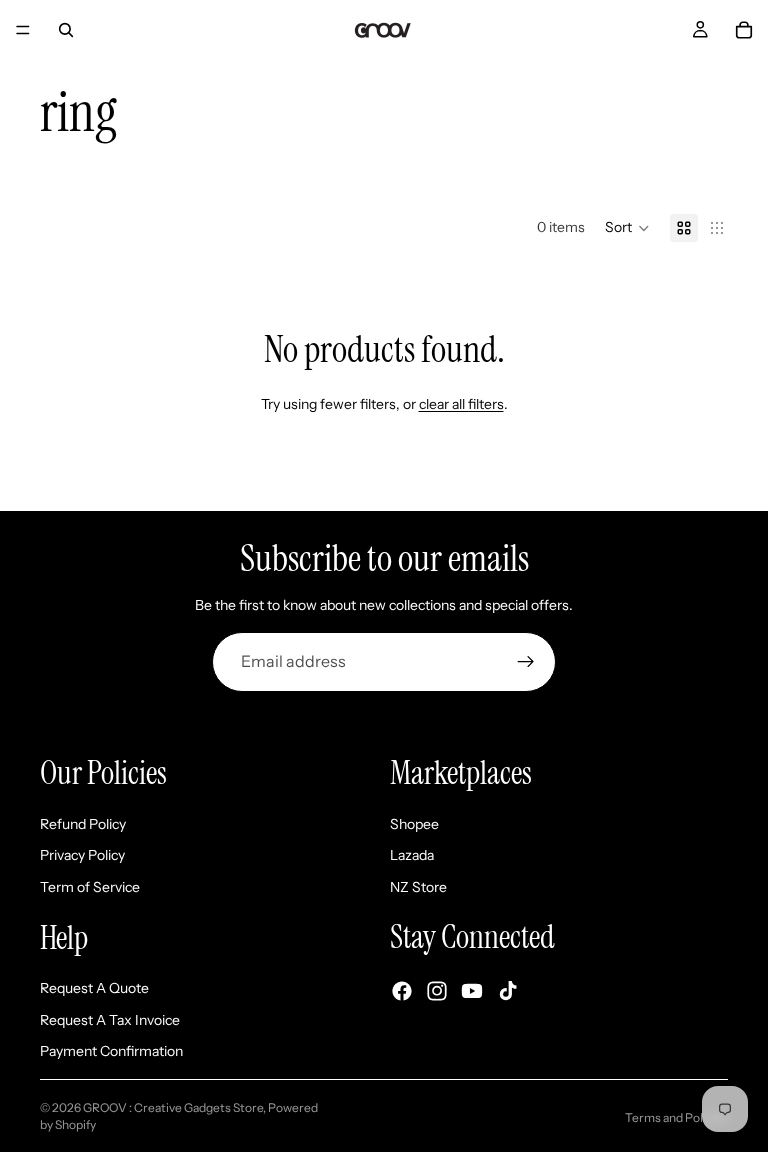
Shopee (414, 823)
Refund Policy (83, 823)
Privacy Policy (82, 855)
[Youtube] (472, 990)
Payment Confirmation (111, 1051)
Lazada (412, 855)
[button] (627, 228)
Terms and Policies (676, 1117)
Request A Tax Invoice (110, 1019)
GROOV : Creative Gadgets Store (173, 1107)
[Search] (66, 30)
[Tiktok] (508, 990)
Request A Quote (94, 988)
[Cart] (744, 30)
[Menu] (23, 30)
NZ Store (418, 886)
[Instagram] (437, 990)
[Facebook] (402, 990)
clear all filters (461, 404)
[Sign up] (526, 662)
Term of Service (90, 886)
